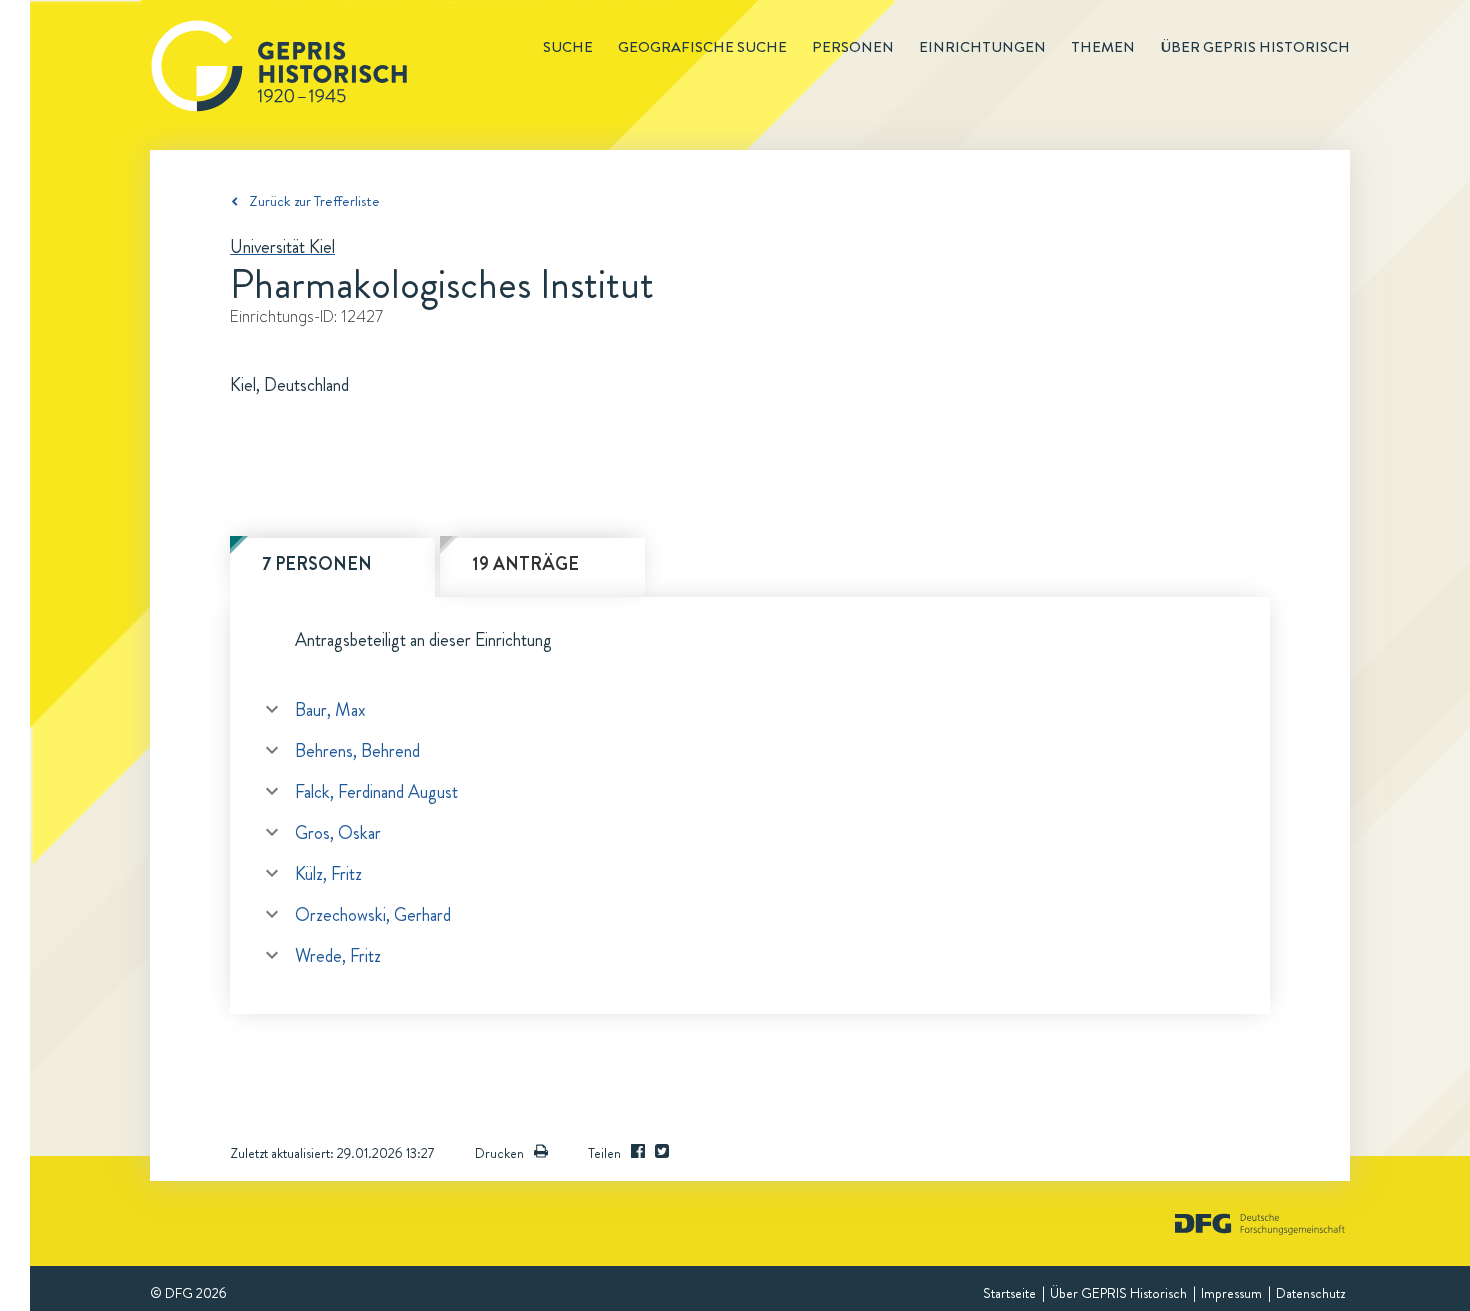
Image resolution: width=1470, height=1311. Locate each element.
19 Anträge (525, 564)
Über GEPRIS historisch (1255, 47)
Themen (1103, 47)
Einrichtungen (982, 47)
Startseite (1009, 1293)
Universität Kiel (282, 247)
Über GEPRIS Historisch (1118, 1293)
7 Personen (317, 564)
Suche (568, 47)
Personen (853, 47)
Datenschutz (1310, 1293)
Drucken (499, 1153)
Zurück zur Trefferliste (314, 201)
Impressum (1231, 1293)
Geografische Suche (702, 47)
